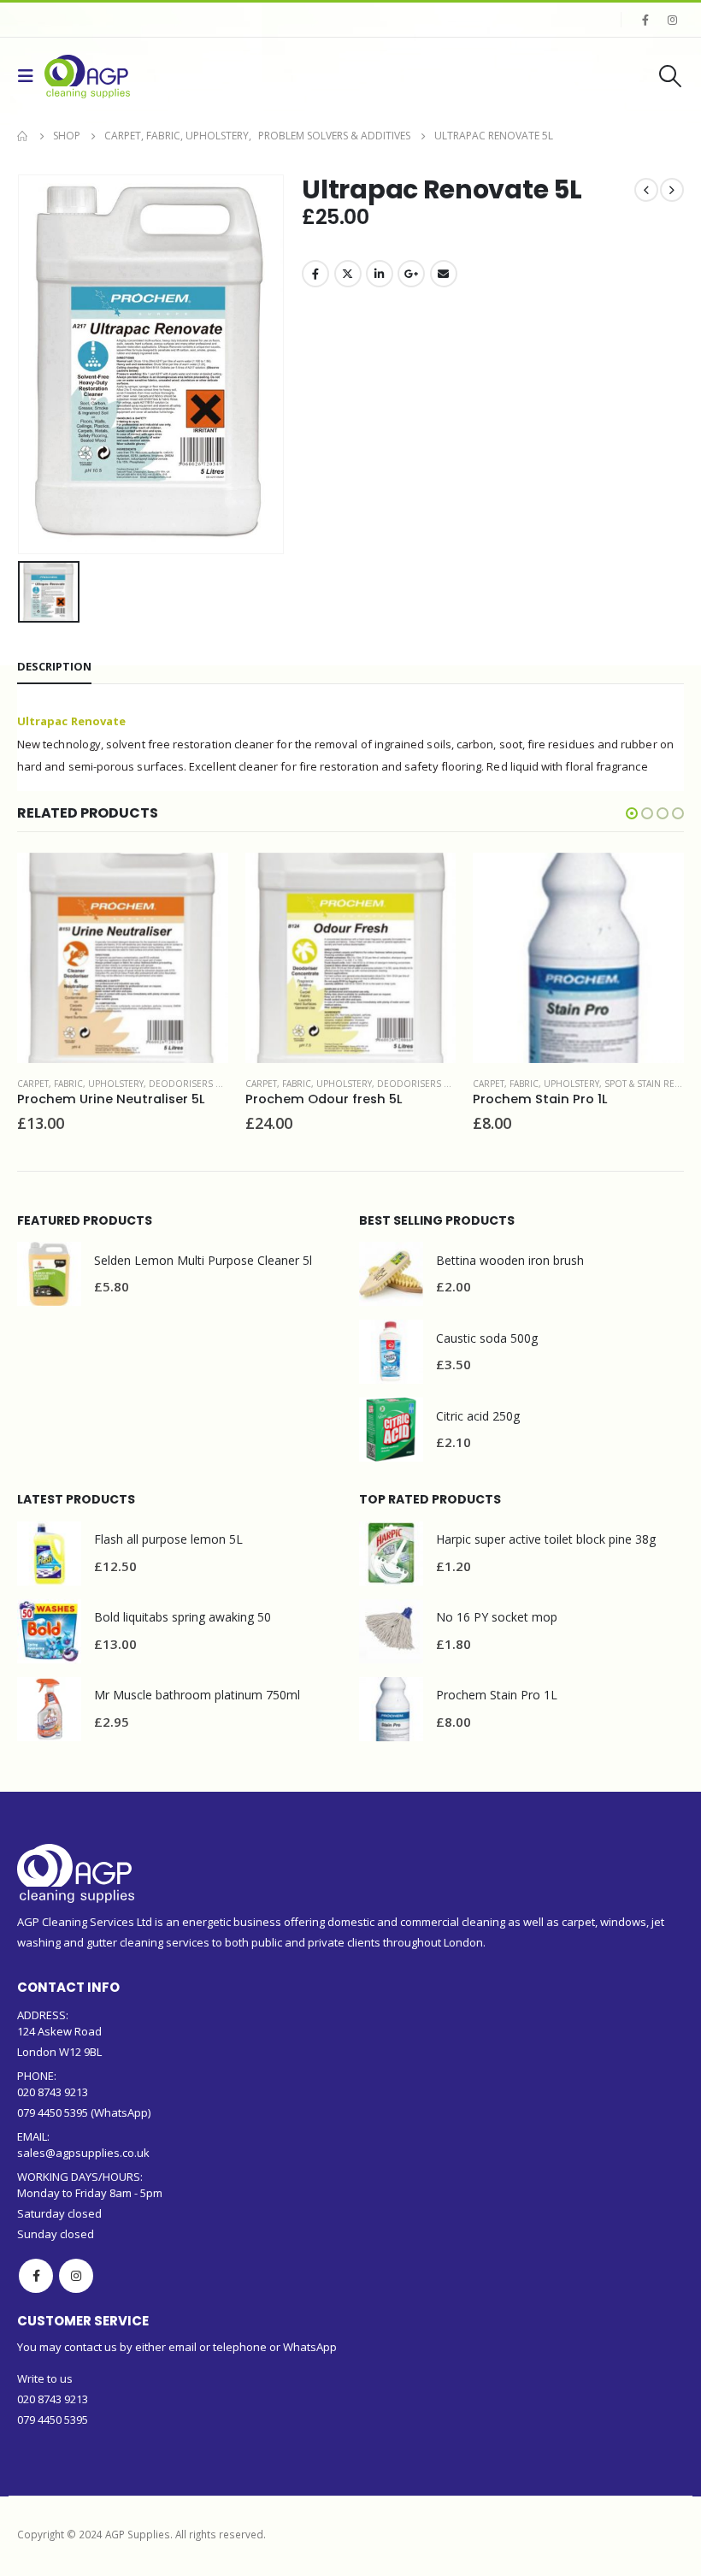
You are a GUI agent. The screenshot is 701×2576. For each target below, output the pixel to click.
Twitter (348, 274)
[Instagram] (672, 20)
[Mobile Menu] (31, 76)
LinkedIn (380, 274)
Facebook (315, 274)
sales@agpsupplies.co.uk (83, 2153)
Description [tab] (54, 666)
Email (444, 274)
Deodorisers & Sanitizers (211, 1084)
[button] (632, 813)
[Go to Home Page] (23, 136)
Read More (200, 881)
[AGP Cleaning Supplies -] (87, 77)
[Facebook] (645, 20)
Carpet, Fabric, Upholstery (81, 1084)
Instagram (76, 2276)
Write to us (45, 2378)
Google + (411, 274)
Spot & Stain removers (430, 1084)
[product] (124, 958)
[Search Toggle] (671, 76)
